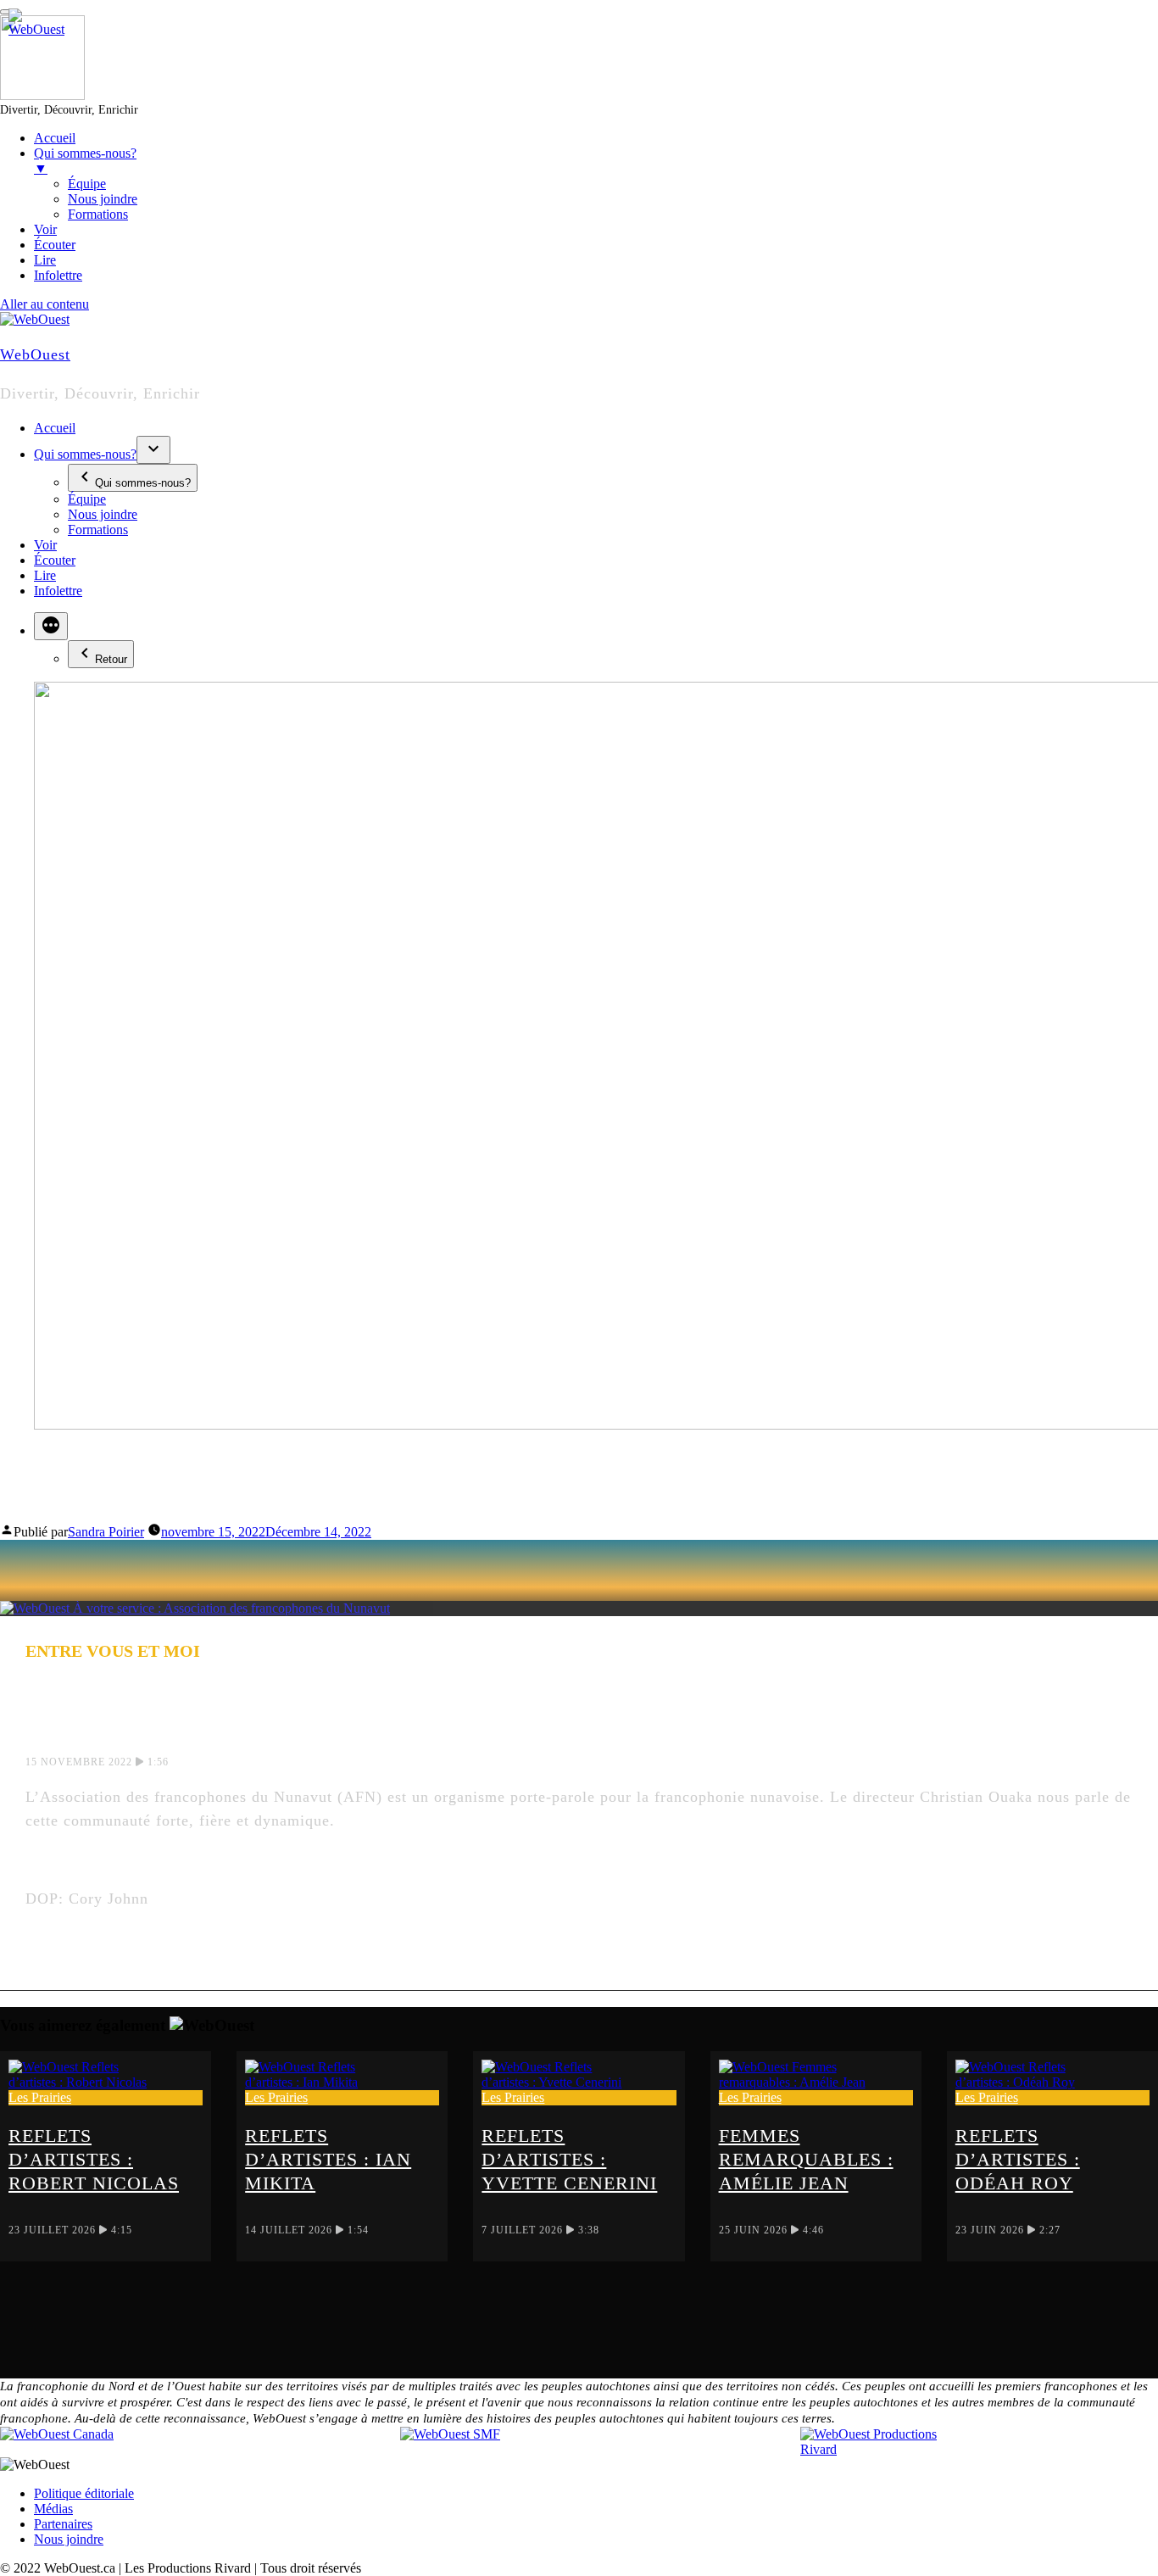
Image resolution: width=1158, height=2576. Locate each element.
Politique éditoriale (84, 2493)
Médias (53, 2509)
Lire (45, 575)
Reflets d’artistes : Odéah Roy (1018, 2159)
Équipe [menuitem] (87, 184)
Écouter (55, 560)
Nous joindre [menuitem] (103, 199)
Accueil (55, 428)
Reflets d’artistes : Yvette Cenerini (569, 2159)
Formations (98, 530)
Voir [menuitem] (45, 229)
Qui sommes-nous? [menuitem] (85, 161)
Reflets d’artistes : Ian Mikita (328, 2159)
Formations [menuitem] (98, 214)
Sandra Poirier (106, 1532)
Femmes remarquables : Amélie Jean (806, 2159)
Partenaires (63, 2524)
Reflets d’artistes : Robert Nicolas (94, 2159)
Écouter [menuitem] (55, 245)
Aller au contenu (45, 304)
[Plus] (51, 626)
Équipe (87, 499)
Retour (111, 659)
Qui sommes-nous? (85, 454)
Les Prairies (40, 2097)
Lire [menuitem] (45, 260)
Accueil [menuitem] (55, 138)
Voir (45, 545)
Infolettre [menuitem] (58, 275)
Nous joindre (103, 514)
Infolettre (58, 591)
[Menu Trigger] (7, 12)
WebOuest (35, 354)
